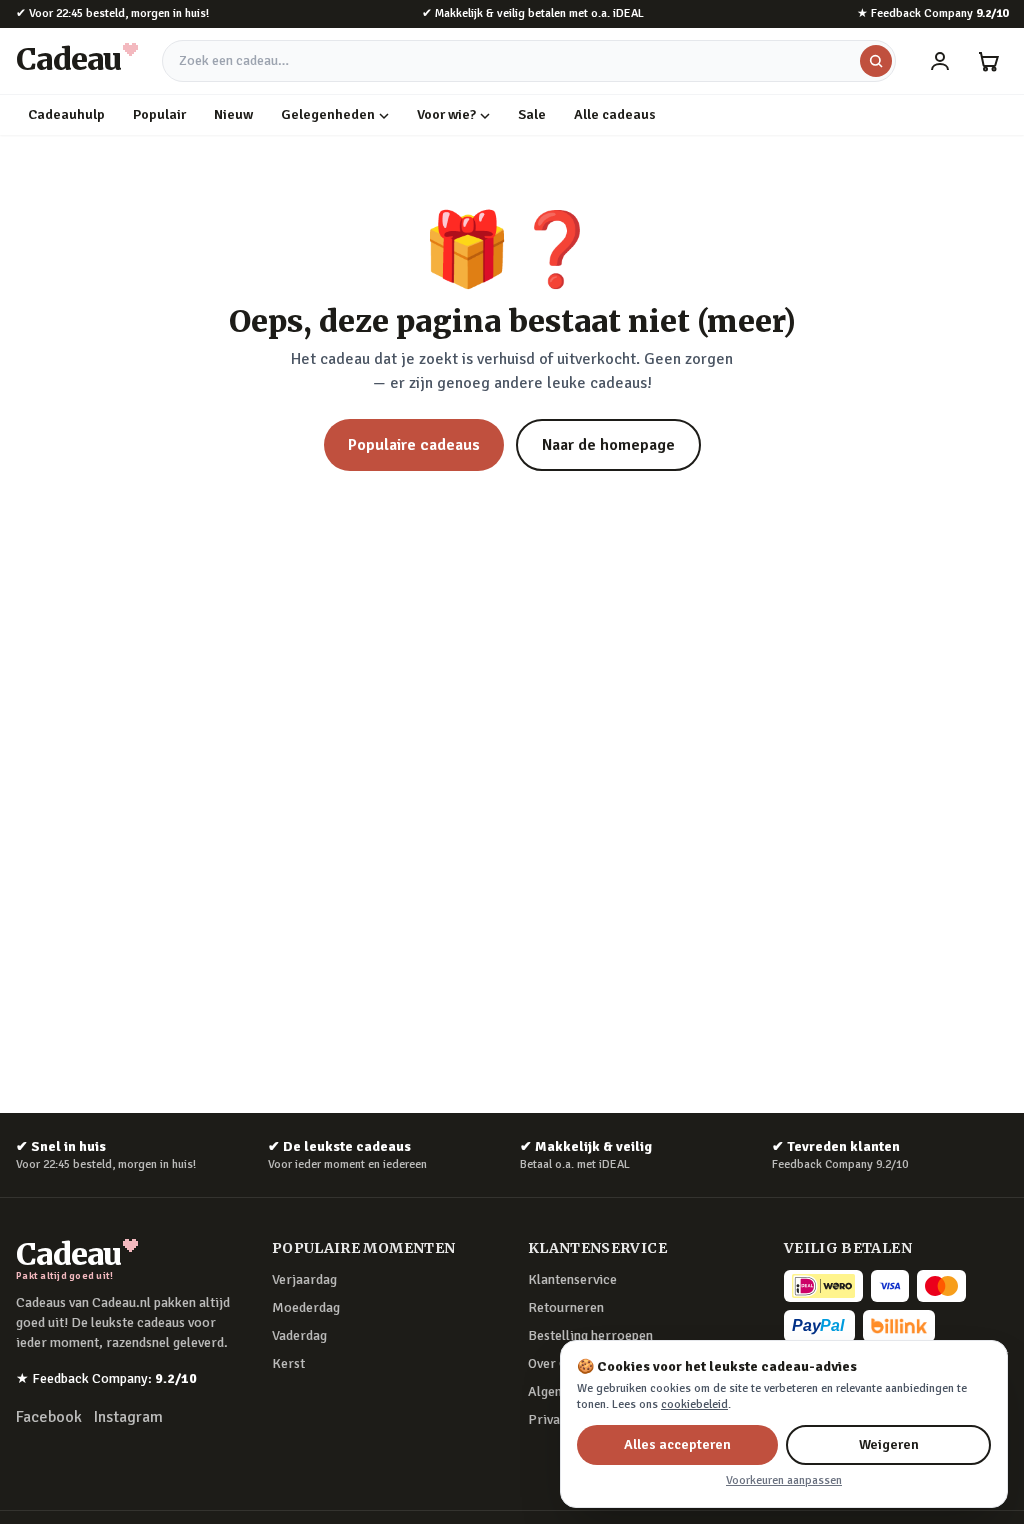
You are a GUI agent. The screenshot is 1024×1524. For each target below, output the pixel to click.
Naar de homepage (608, 445)
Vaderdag (299, 1335)
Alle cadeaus (615, 114)
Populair (159, 114)
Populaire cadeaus (414, 445)
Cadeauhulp (66, 114)
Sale (532, 114)
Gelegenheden (328, 114)
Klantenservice (572, 1279)
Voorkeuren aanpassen (784, 1480)
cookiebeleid (694, 1404)
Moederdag (306, 1307)
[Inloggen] (940, 61)
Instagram (128, 1417)
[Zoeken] (876, 61)
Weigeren (889, 1444)
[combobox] (529, 61)
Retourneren (566, 1307)
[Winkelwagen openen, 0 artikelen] (988, 61)
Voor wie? (446, 114)
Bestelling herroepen (590, 1335)
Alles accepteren (677, 1444)
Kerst (288, 1363)
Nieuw (233, 114)
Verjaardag (304, 1279)
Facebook (49, 1417)
